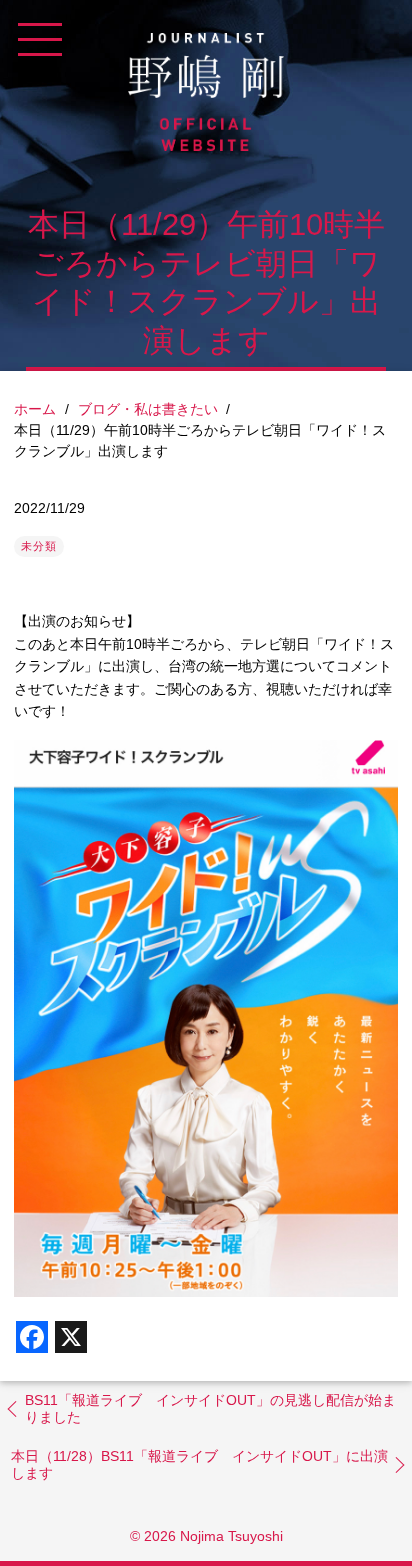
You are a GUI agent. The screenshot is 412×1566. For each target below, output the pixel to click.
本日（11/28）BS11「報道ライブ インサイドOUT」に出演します (199, 1465)
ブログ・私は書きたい (148, 409)
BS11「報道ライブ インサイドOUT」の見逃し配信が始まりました (210, 1409)
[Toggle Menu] (40, 40)
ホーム (35, 409)
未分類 (39, 546)
